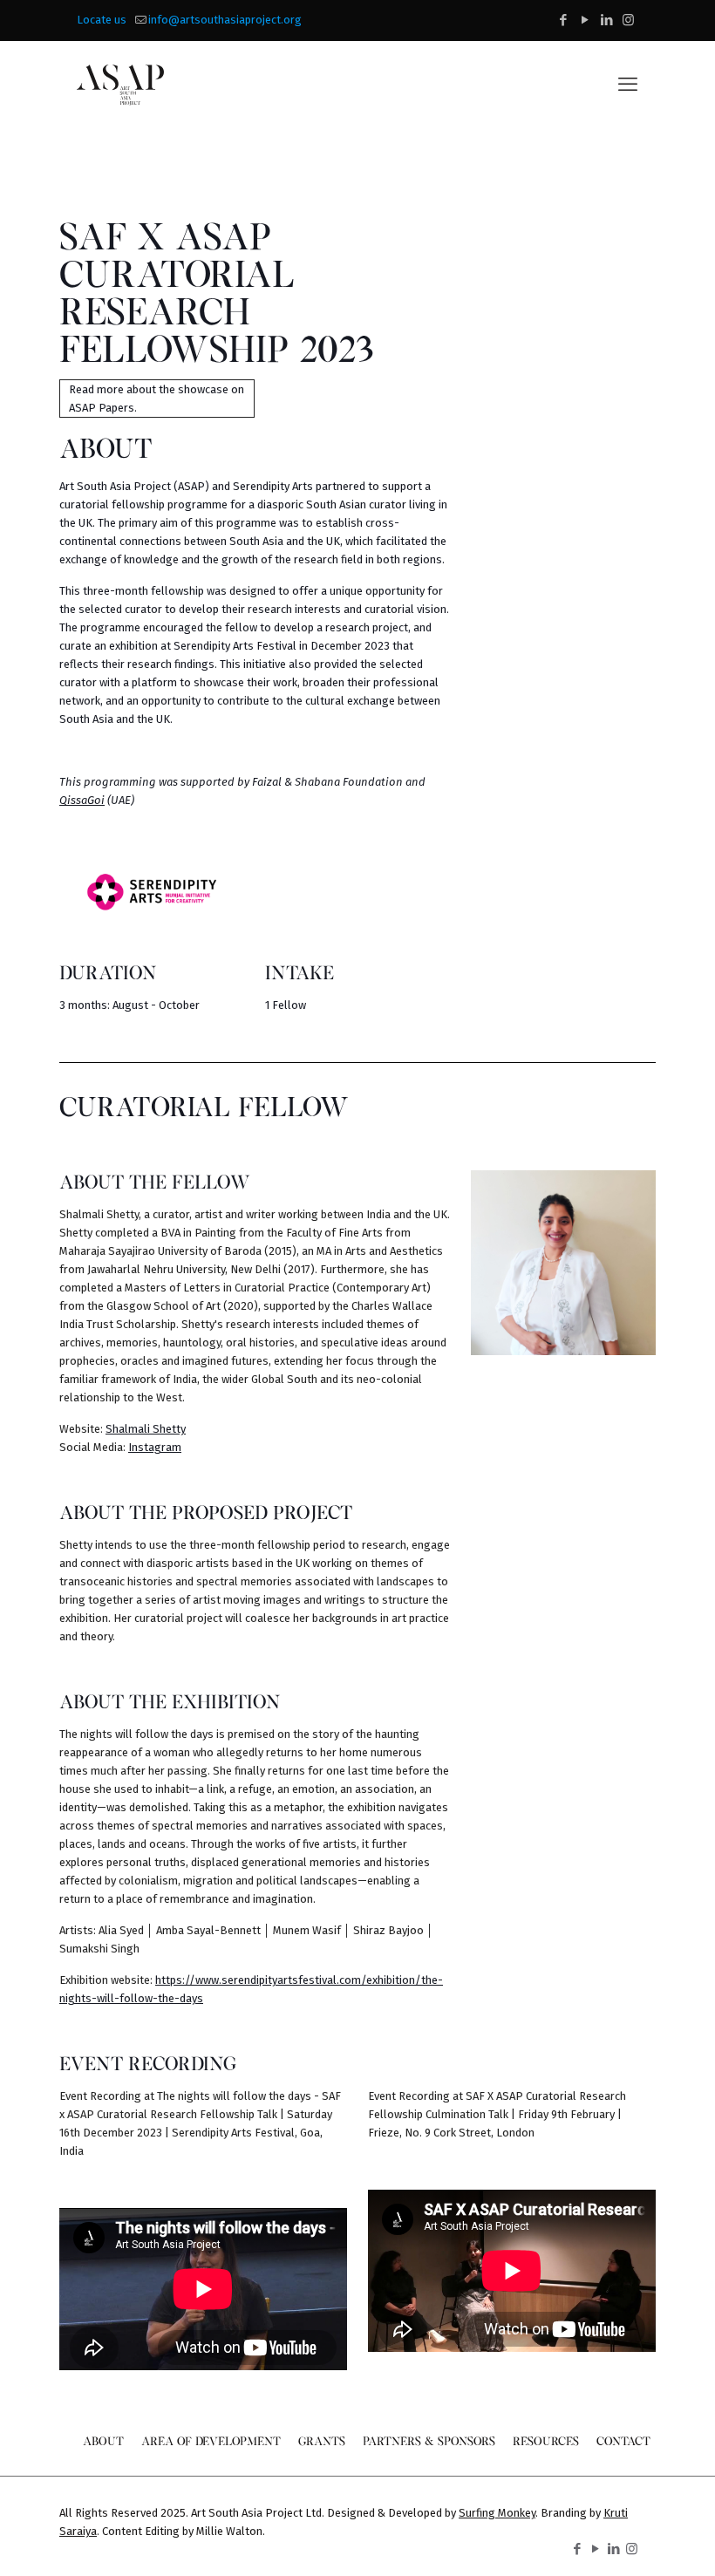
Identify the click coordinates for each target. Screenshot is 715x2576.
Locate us (102, 20)
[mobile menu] (628, 85)
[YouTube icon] (585, 20)
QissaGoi (82, 800)
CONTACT (623, 2440)
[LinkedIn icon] (606, 20)
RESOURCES (546, 2440)
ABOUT (103, 2440)
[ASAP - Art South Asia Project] (120, 85)
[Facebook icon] (563, 20)
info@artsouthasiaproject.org (225, 20)
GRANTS (322, 2440)
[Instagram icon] (628, 20)
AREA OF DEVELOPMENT (211, 2440)
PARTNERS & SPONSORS (429, 2440)
